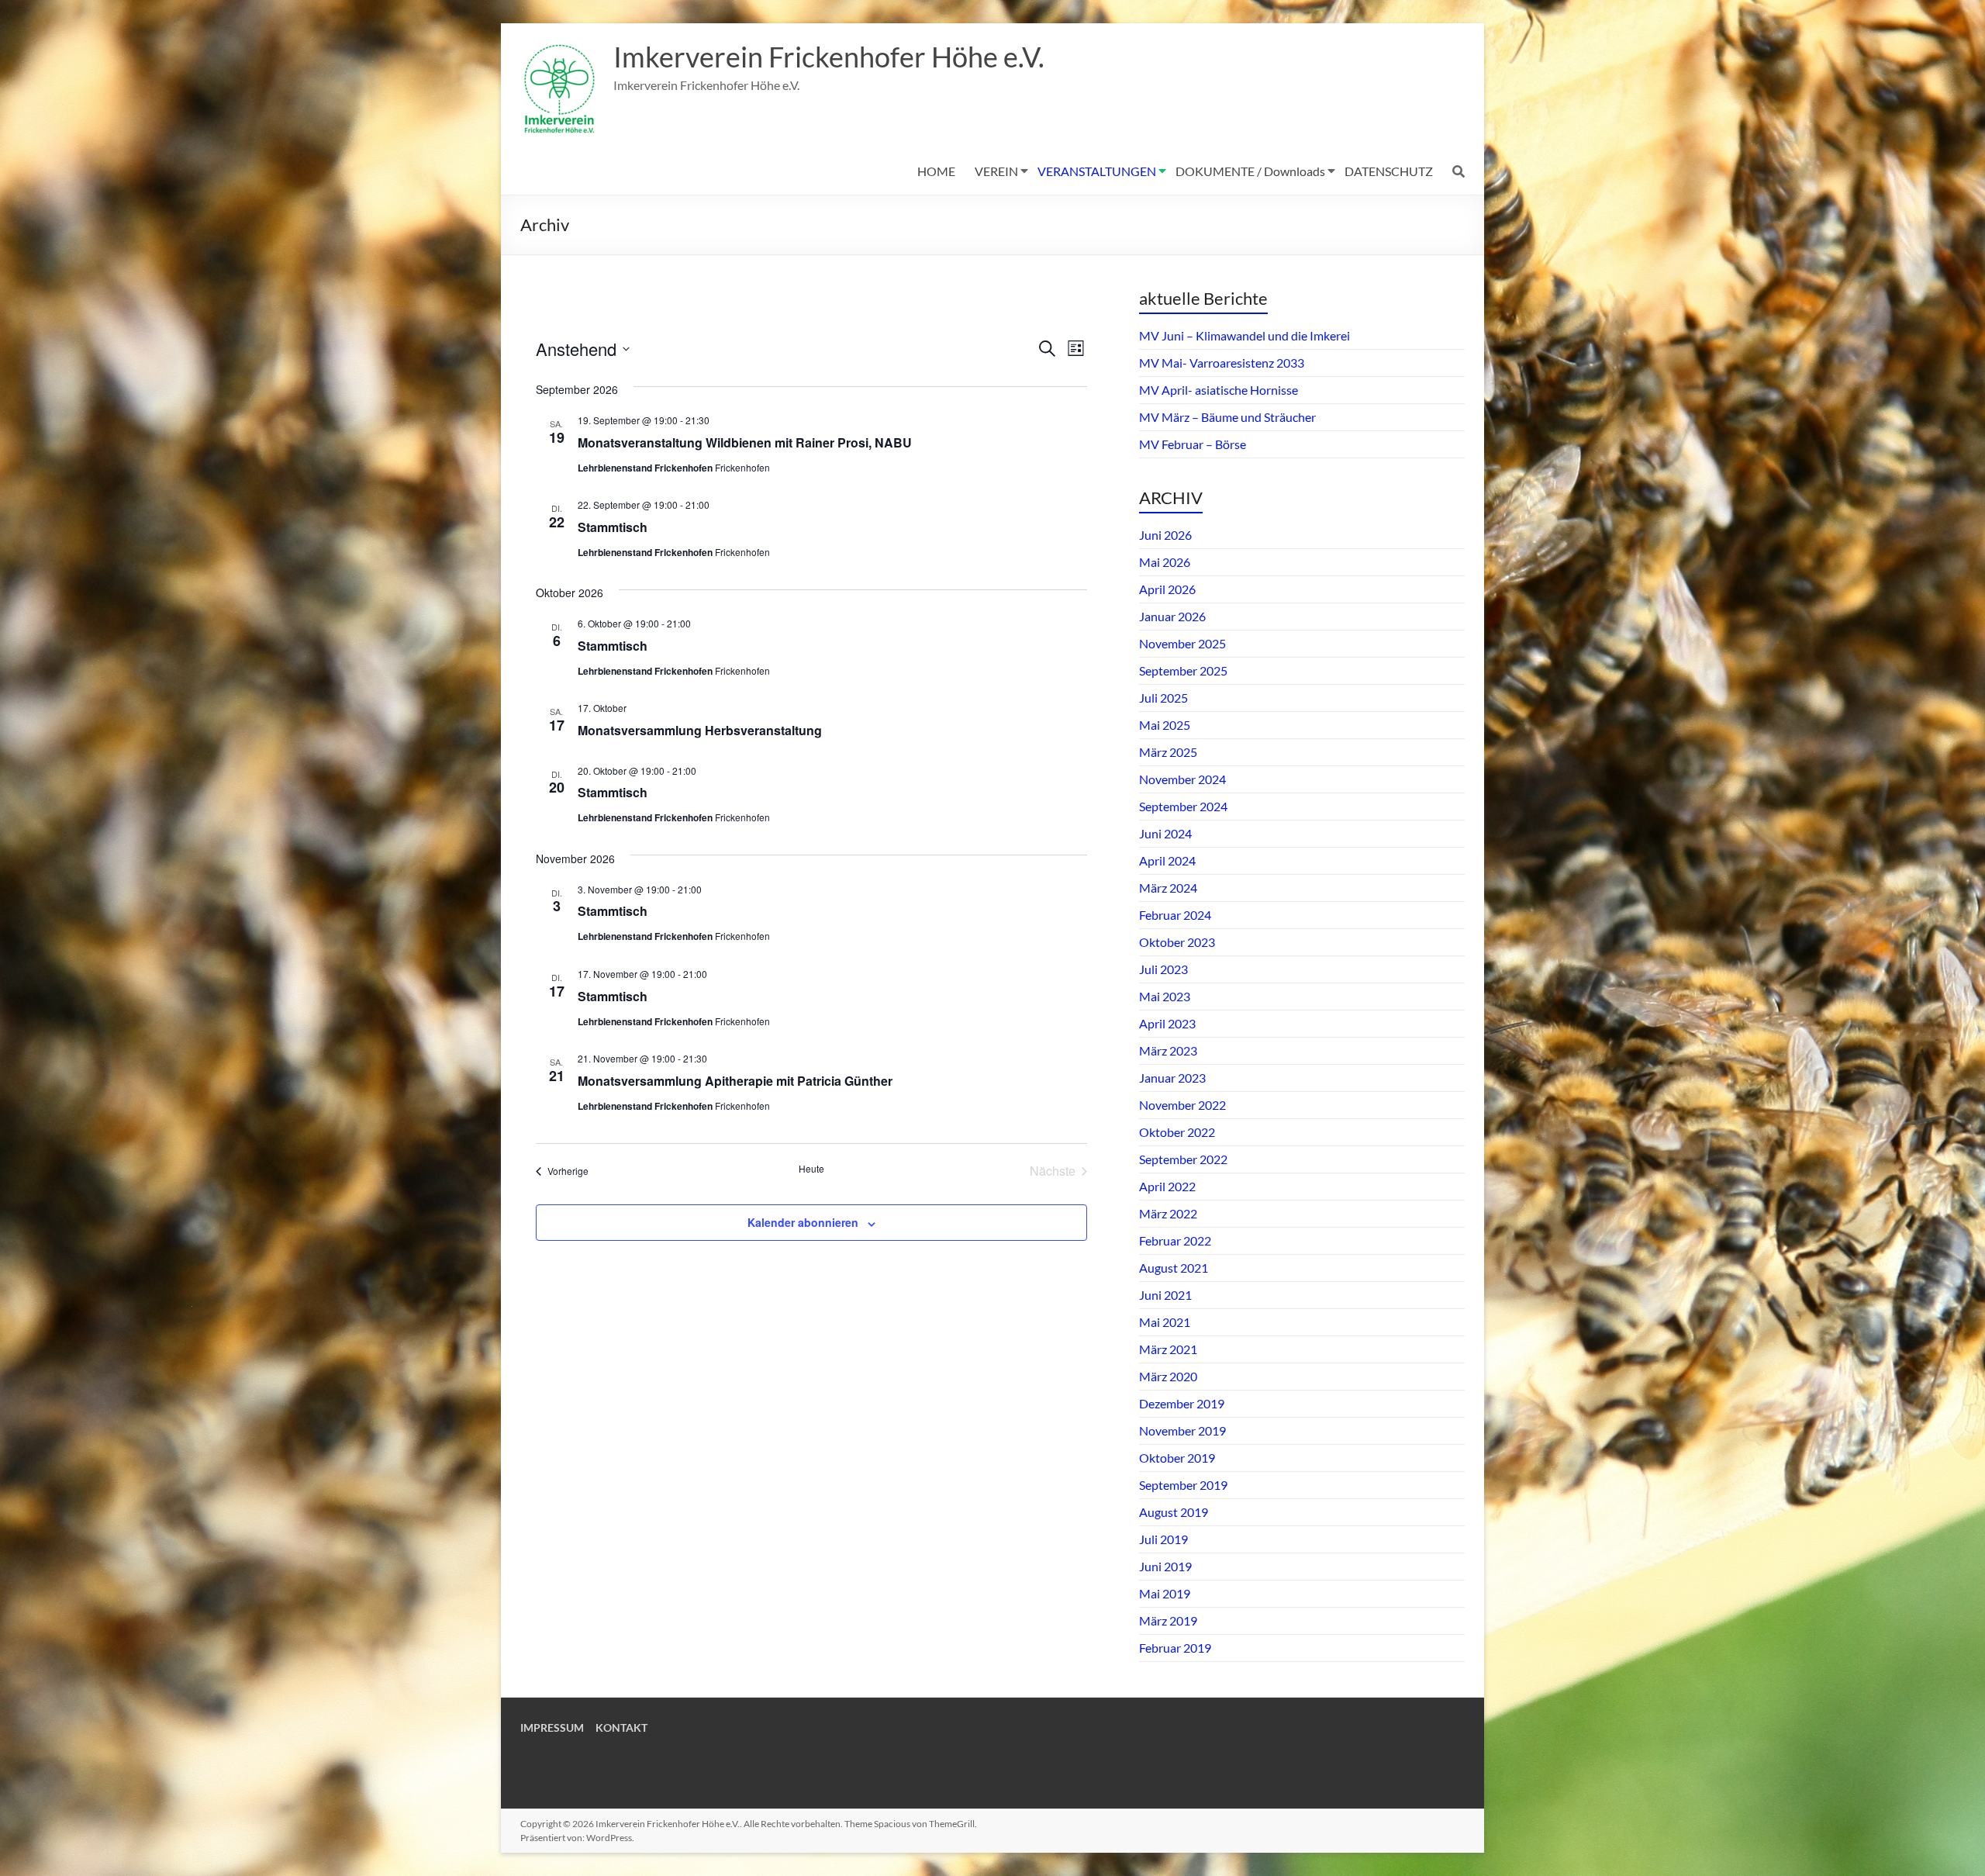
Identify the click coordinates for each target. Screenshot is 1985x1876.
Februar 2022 (1175, 1240)
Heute (811, 1169)
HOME (936, 171)
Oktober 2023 (1177, 942)
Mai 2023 (1165, 996)
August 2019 (1174, 1512)
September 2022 (1183, 1159)
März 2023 (1168, 1050)
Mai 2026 (1165, 562)
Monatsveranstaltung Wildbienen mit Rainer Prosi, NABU (745, 442)
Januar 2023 (1172, 1078)
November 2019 (1182, 1430)
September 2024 (1183, 806)
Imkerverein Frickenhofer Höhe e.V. (829, 57)
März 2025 (1168, 752)
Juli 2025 (1163, 698)
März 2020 (1168, 1376)
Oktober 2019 (1177, 1458)
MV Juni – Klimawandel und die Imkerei (1245, 335)
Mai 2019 (1165, 1593)
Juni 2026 (1165, 535)
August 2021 (1174, 1268)
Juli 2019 (1163, 1539)
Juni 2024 (1165, 833)
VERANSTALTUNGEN (1097, 171)
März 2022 (1168, 1213)
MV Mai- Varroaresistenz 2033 (1222, 363)
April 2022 (1167, 1186)
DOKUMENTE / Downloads (1250, 171)
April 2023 (1167, 1023)
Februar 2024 (1175, 915)
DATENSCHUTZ (1389, 171)
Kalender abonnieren (803, 1222)
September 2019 (1183, 1485)
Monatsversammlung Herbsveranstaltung (700, 730)
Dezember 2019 (1182, 1403)
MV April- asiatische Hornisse (1219, 390)
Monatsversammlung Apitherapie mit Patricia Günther (735, 1081)
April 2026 (1167, 589)
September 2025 (1183, 670)
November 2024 (1182, 779)
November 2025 (1182, 643)
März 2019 (1168, 1620)
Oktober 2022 (1177, 1132)
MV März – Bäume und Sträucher (1227, 417)
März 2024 (1168, 888)
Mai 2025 (1165, 725)
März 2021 (1168, 1349)
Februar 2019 (1175, 1648)
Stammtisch (613, 527)
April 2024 (1167, 860)
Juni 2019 (1165, 1566)
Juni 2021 (1165, 1295)
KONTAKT (621, 1727)
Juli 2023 (1163, 969)
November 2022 (1182, 1105)
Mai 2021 (1165, 1322)
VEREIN (996, 171)
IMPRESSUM (552, 1727)
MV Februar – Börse (1193, 444)
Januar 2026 (1172, 616)
